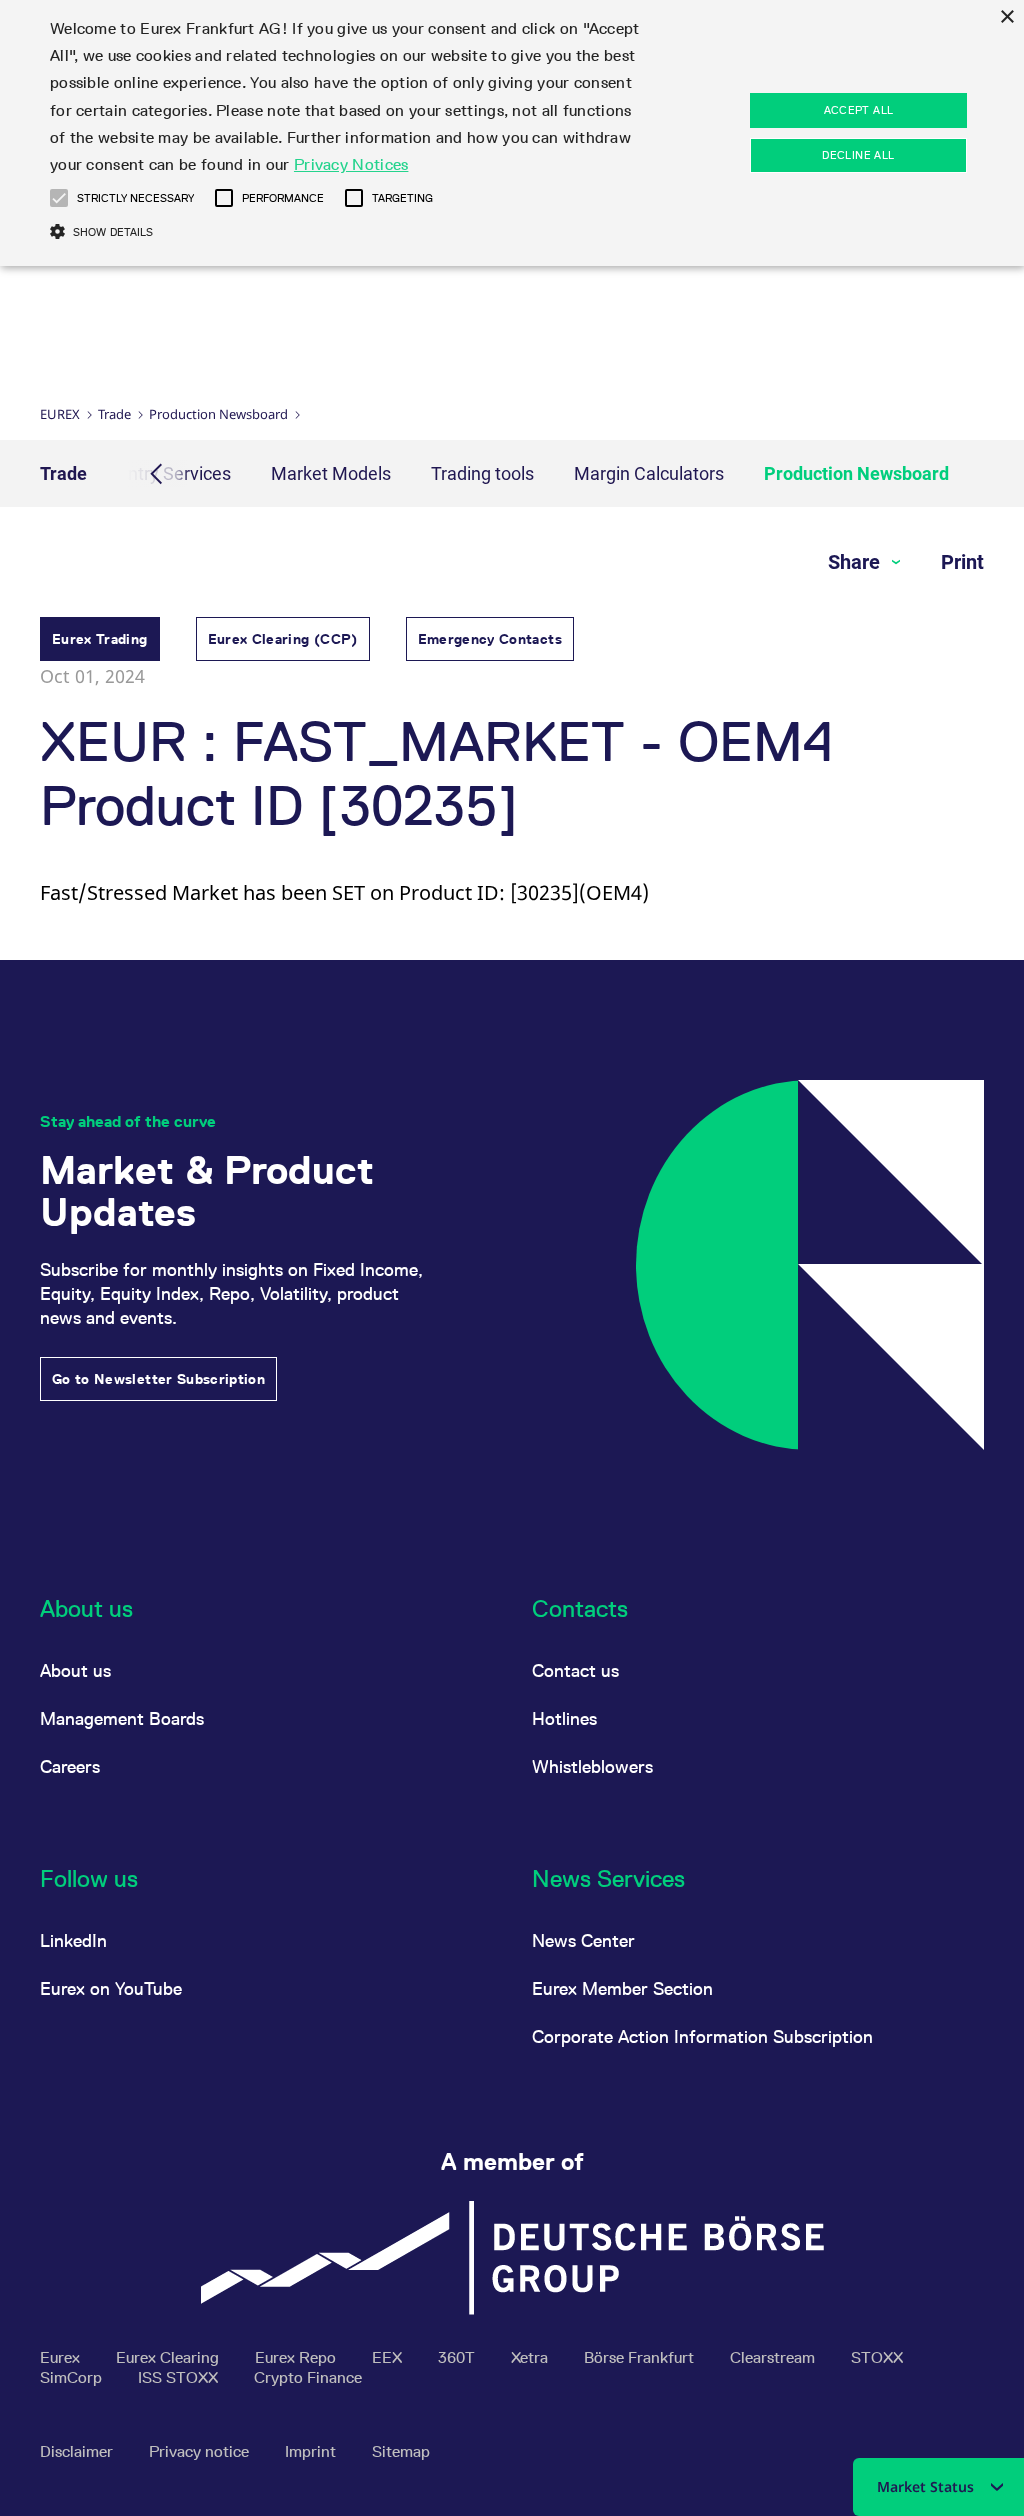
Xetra (531, 2357)
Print (962, 562)
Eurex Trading (100, 639)
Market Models (331, 473)
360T (458, 2357)
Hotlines (564, 1718)
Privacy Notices (351, 164)
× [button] (1006, 17)
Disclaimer (78, 2451)
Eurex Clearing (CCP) (283, 639)
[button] (59, 198)
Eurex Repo (297, 2357)
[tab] (100, 641)
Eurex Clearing (169, 2357)
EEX (389, 2357)
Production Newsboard (218, 414)
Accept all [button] (859, 110)
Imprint (312, 2451)
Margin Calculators (649, 473)
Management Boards (122, 1718)
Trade (114, 414)
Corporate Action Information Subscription (702, 2036)
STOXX (877, 2357)
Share (856, 562)
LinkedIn (73, 1940)
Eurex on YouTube (111, 1988)
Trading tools (482, 473)
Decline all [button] (858, 155)
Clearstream (774, 2357)
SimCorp (73, 2377)
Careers (70, 1766)
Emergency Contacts (490, 639)
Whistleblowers (592, 1766)
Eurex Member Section (622, 1988)
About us (75, 1670)
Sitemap (401, 2451)
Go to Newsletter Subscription (158, 1379)
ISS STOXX (180, 2377)
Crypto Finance (308, 2377)
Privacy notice (201, 2451)
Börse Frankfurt (641, 2357)
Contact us (575, 1670)
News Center (583, 1940)
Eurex (60, 414)
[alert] (512, 133)
